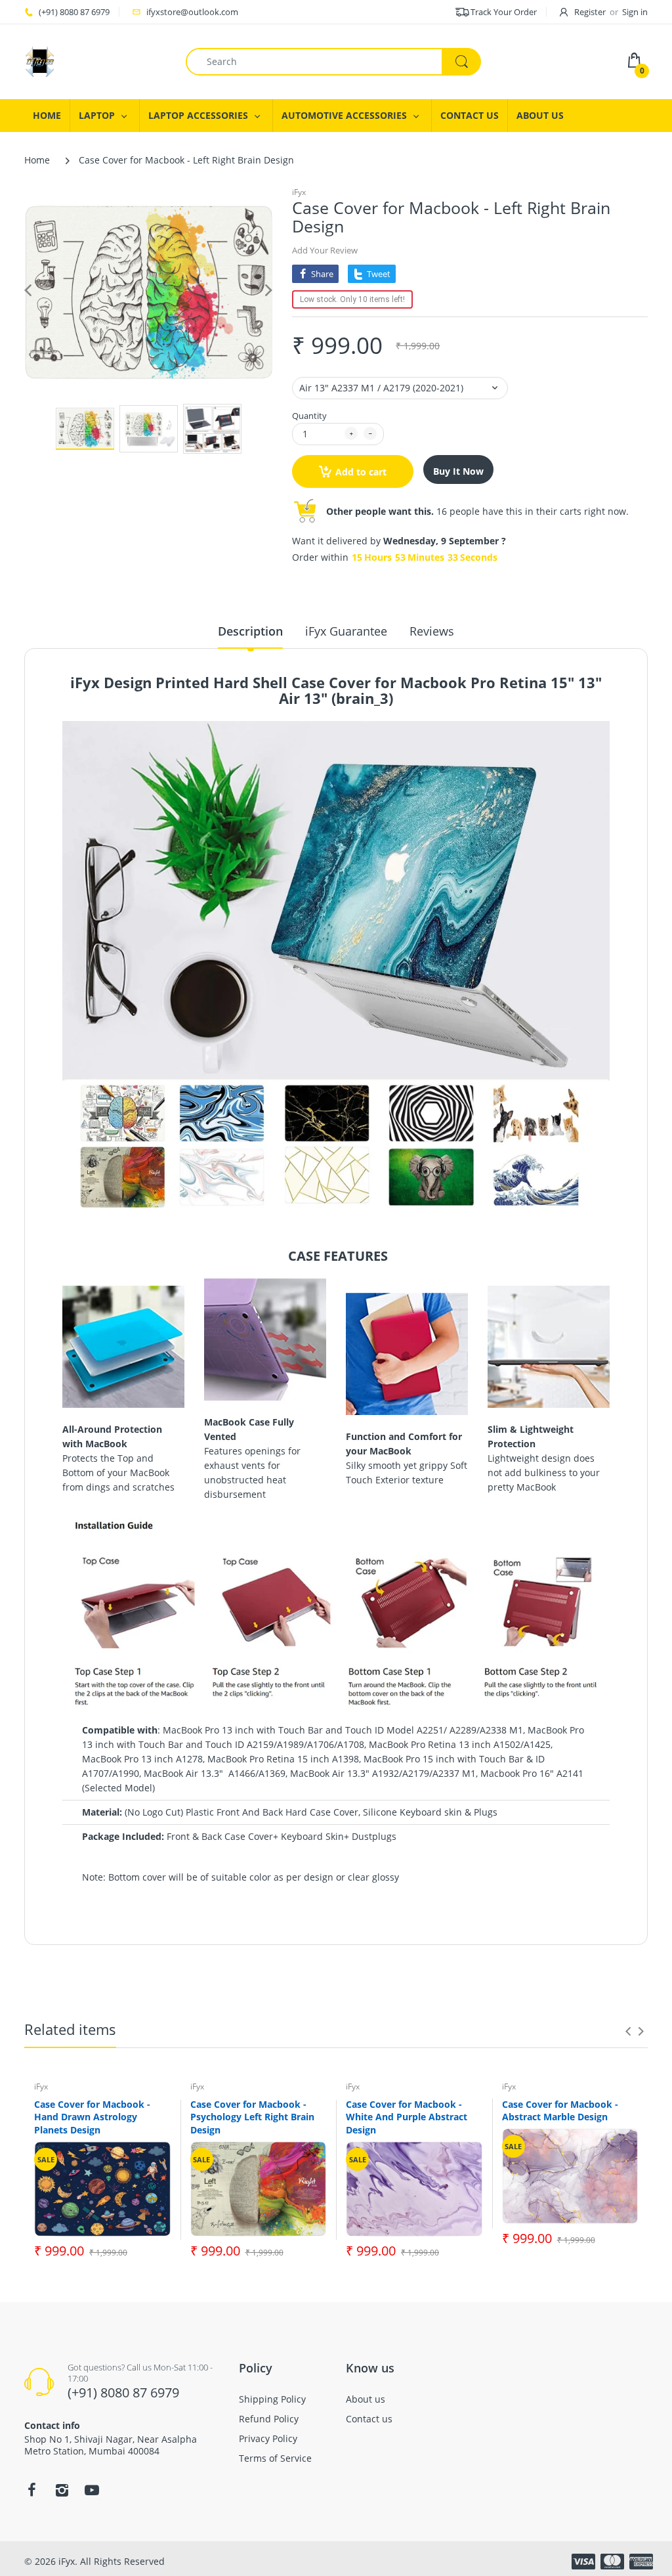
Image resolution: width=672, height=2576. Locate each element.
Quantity (309, 416)
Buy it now (458, 471)
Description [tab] (250, 631)
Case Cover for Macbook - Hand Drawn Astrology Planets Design (92, 2117)
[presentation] (628, 2031)
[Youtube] (92, 2490)
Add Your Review (325, 250)
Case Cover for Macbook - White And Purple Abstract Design (407, 2117)
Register (590, 12)
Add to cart (361, 472)
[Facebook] (31, 2490)
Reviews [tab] (432, 631)
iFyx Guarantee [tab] (346, 631)
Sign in (635, 12)
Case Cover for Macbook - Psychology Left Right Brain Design (252, 2117)
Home (37, 160)
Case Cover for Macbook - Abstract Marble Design (560, 2111)
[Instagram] (62, 2490)
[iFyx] (40, 61)
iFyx (299, 192)
